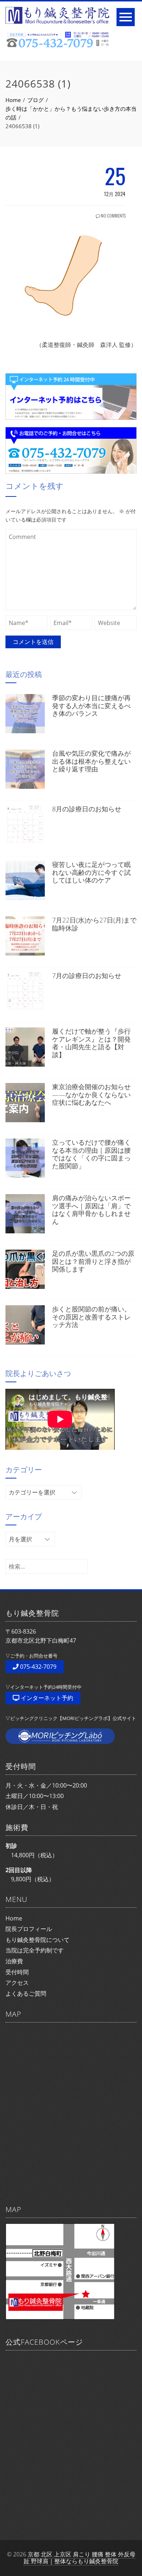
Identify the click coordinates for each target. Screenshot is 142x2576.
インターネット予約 (46, 1698)
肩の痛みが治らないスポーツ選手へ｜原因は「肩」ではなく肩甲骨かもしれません (91, 1210)
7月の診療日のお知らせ (87, 975)
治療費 (14, 1961)
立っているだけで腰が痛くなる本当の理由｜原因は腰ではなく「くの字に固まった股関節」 (91, 1154)
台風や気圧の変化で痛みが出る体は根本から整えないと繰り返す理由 (91, 761)
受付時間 (17, 1972)
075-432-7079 (38, 1667)
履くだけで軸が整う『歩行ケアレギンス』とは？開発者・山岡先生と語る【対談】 (91, 1043)
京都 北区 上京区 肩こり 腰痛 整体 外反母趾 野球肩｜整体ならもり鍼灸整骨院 (80, 2558)
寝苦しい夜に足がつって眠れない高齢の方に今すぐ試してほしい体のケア (91, 872)
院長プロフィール (29, 1929)
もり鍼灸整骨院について (38, 1940)
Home (14, 1918)
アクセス (17, 1983)
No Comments (113, 216)
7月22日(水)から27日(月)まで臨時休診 (94, 924)
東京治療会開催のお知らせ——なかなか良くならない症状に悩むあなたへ (91, 1094)
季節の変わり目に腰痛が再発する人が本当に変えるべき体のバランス (91, 705)
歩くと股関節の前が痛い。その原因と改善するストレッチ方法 (91, 1317)
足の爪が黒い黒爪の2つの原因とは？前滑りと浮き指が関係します (93, 1261)
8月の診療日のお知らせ (87, 809)
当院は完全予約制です (35, 1950)
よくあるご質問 (26, 1993)
